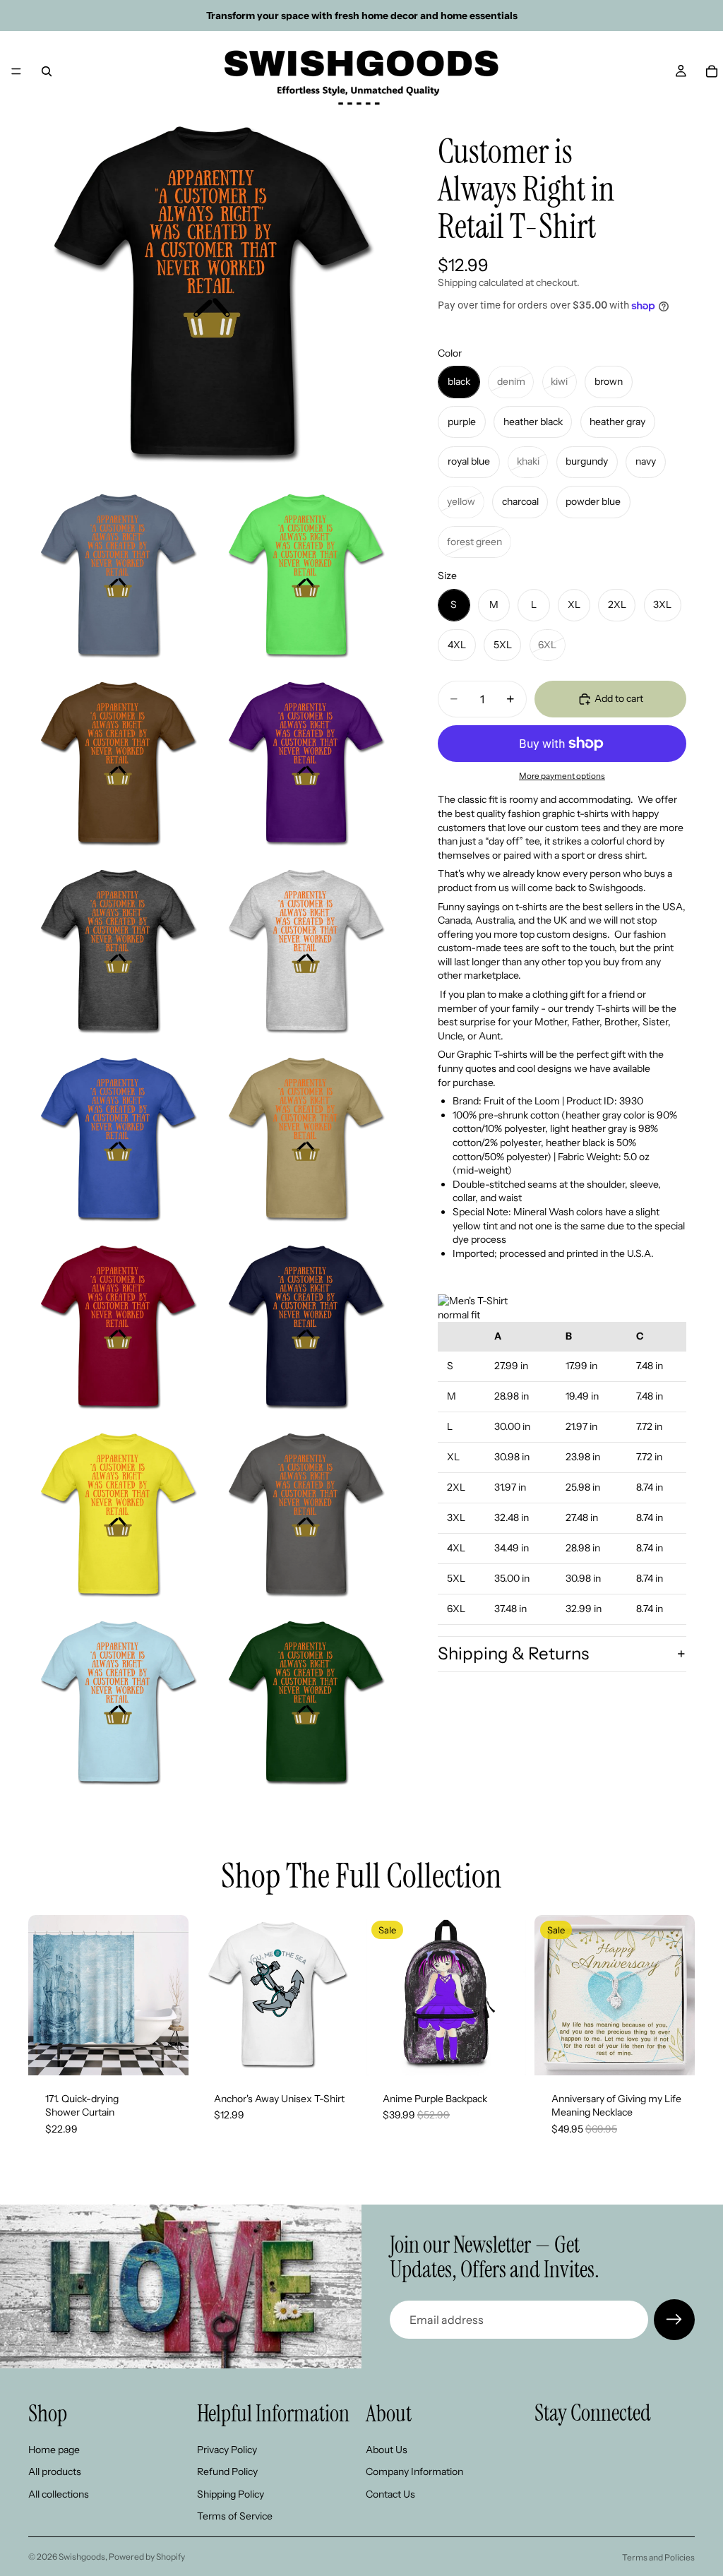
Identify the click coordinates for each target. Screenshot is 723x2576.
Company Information (414, 2471)
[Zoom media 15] (306, 1703)
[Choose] (167, 2053)
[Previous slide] (44, 1995)
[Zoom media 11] (306, 1328)
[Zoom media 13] (306, 1515)
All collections (59, 2494)
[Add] (504, 2053)
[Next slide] (173, 1995)
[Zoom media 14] (118, 1703)
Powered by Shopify (147, 2557)
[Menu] (16, 71)
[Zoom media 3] (306, 576)
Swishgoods (82, 2557)
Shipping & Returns (513, 1653)
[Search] (47, 71)
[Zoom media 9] (306, 1140)
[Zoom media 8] (118, 1140)
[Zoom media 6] (118, 952)
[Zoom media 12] (118, 1515)
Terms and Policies (658, 2557)
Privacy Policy (227, 2450)
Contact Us (390, 2494)
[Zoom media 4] (118, 764)
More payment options (562, 776)
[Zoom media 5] (306, 764)
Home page (54, 2450)
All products (55, 2471)
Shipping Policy (231, 2494)
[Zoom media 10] (118, 1328)
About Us (387, 2450)
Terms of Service (235, 2517)
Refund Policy (227, 2471)
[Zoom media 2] (118, 576)
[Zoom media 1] (212, 294)
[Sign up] (674, 2320)
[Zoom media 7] (306, 952)
